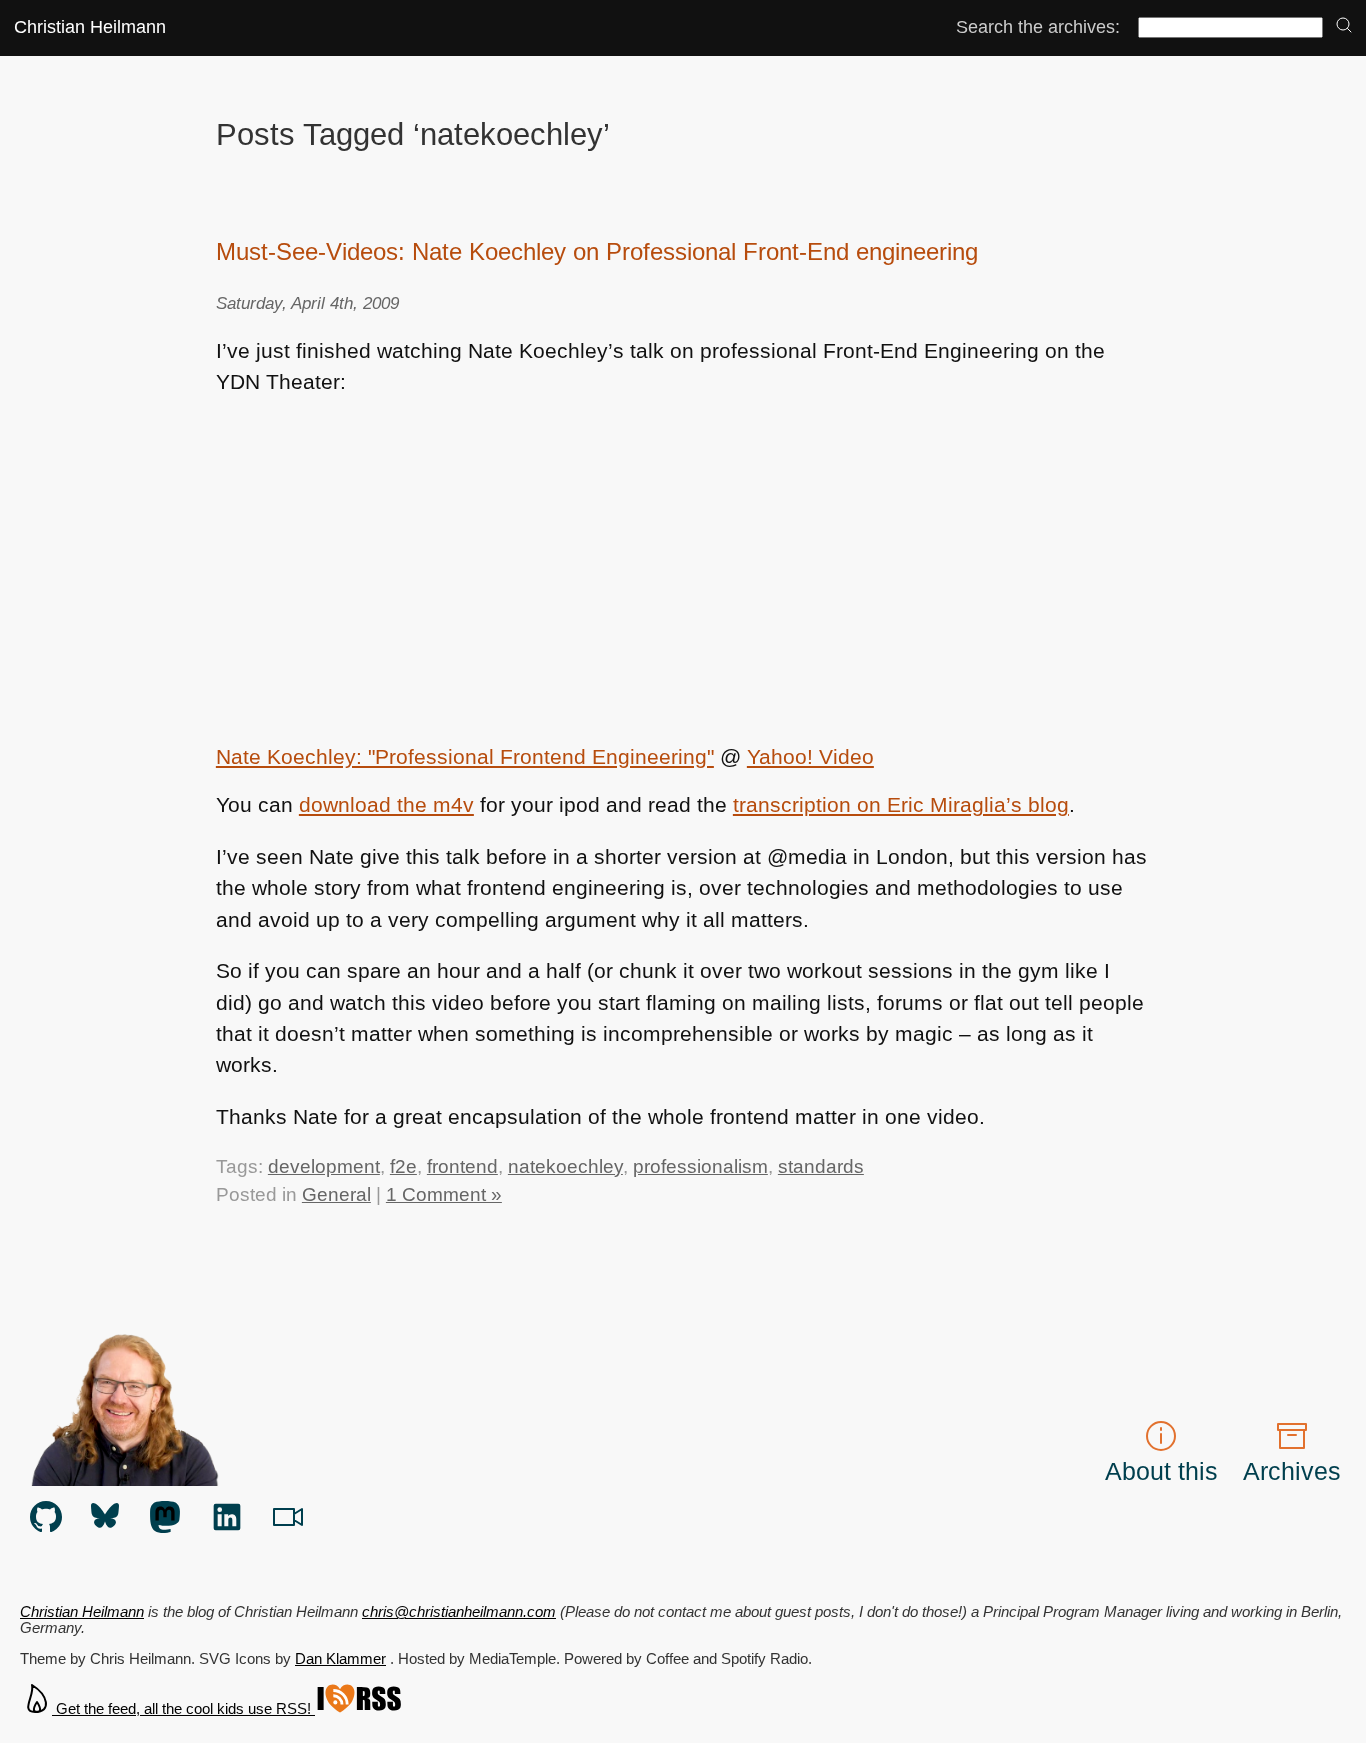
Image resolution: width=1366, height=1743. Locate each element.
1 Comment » (444, 1194)
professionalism (700, 1166)
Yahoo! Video (810, 756)
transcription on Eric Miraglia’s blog (901, 804)
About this (1161, 1471)
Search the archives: (1038, 27)
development (324, 1166)
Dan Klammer (340, 1659)
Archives (1292, 1471)
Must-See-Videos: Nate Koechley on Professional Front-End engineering (597, 251)
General (336, 1194)
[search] (1344, 26)
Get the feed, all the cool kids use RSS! (183, 1709)
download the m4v (386, 804)
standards (821, 1166)
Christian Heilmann (90, 27)
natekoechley (565, 1166)
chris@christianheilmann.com (459, 1612)
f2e (403, 1166)
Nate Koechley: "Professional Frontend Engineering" (465, 756)
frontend (462, 1166)
